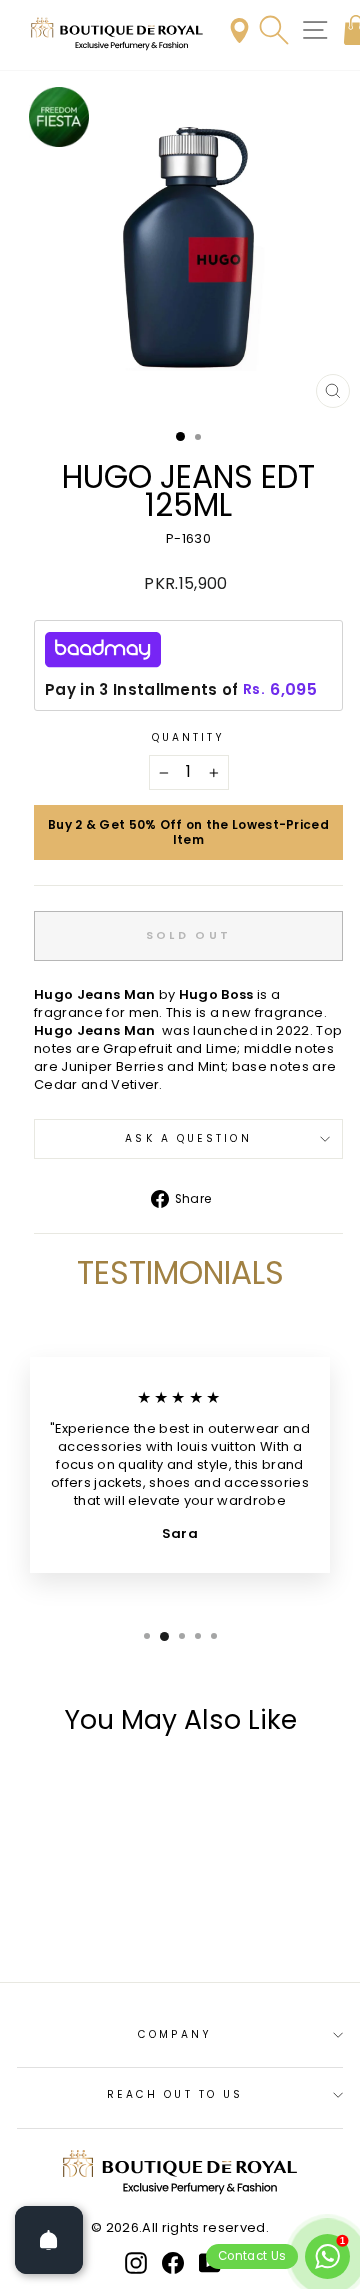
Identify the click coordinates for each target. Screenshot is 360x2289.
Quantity (189, 738)
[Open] (49, 2240)
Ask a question (188, 1138)
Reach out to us (175, 2094)
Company (175, 2034)
